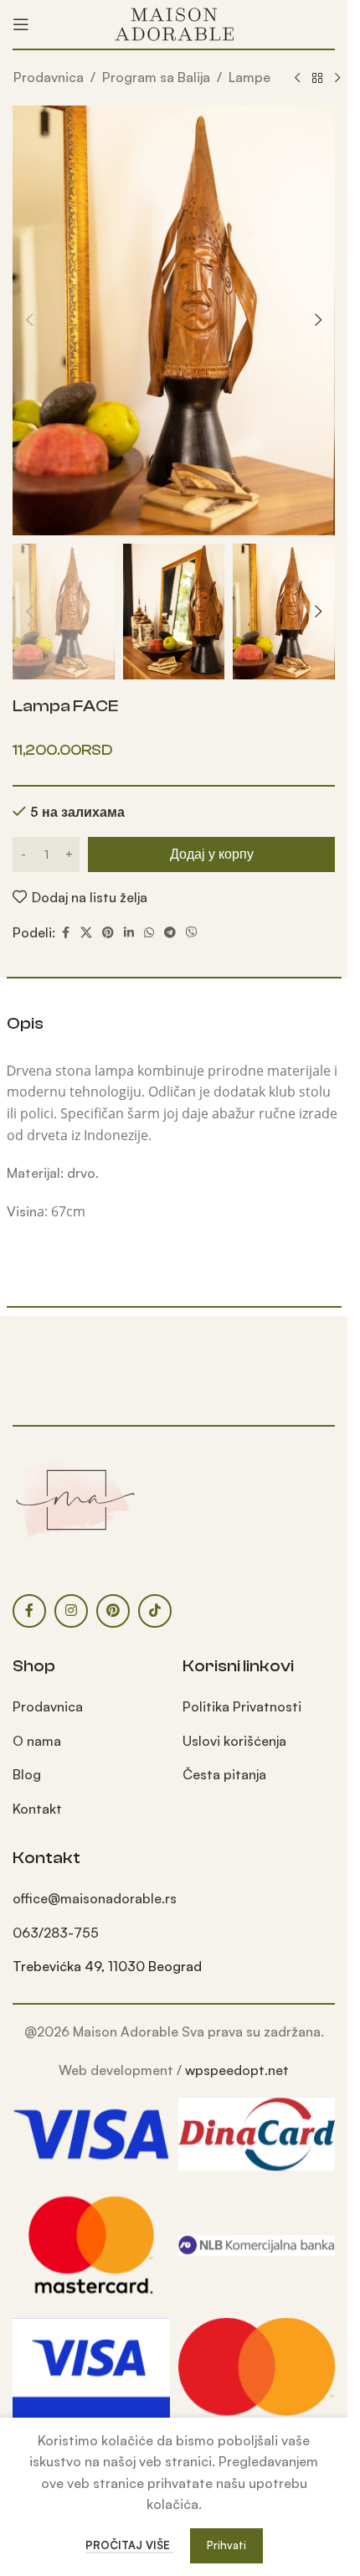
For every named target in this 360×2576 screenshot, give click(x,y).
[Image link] (75, 1499)
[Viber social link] (192, 933)
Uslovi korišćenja (234, 1741)
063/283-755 (56, 1933)
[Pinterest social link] (108, 933)
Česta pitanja (224, 1774)
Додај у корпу (212, 854)
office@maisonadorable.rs (95, 1898)
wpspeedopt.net (237, 2070)
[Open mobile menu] (21, 24)
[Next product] (337, 79)
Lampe (249, 77)
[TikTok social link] (155, 1611)
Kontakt (37, 1809)
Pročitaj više (129, 2545)
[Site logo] (174, 23)
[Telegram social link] (170, 933)
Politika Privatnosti (242, 1706)
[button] (29, 320)
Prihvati (226, 2545)
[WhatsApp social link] (149, 933)
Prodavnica (49, 77)
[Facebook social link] (65, 933)
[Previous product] (297, 79)
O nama (37, 1741)
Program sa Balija (156, 77)
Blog (27, 1774)
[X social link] (86, 933)
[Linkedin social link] (129, 933)
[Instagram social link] (71, 1611)
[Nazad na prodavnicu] (317, 79)
